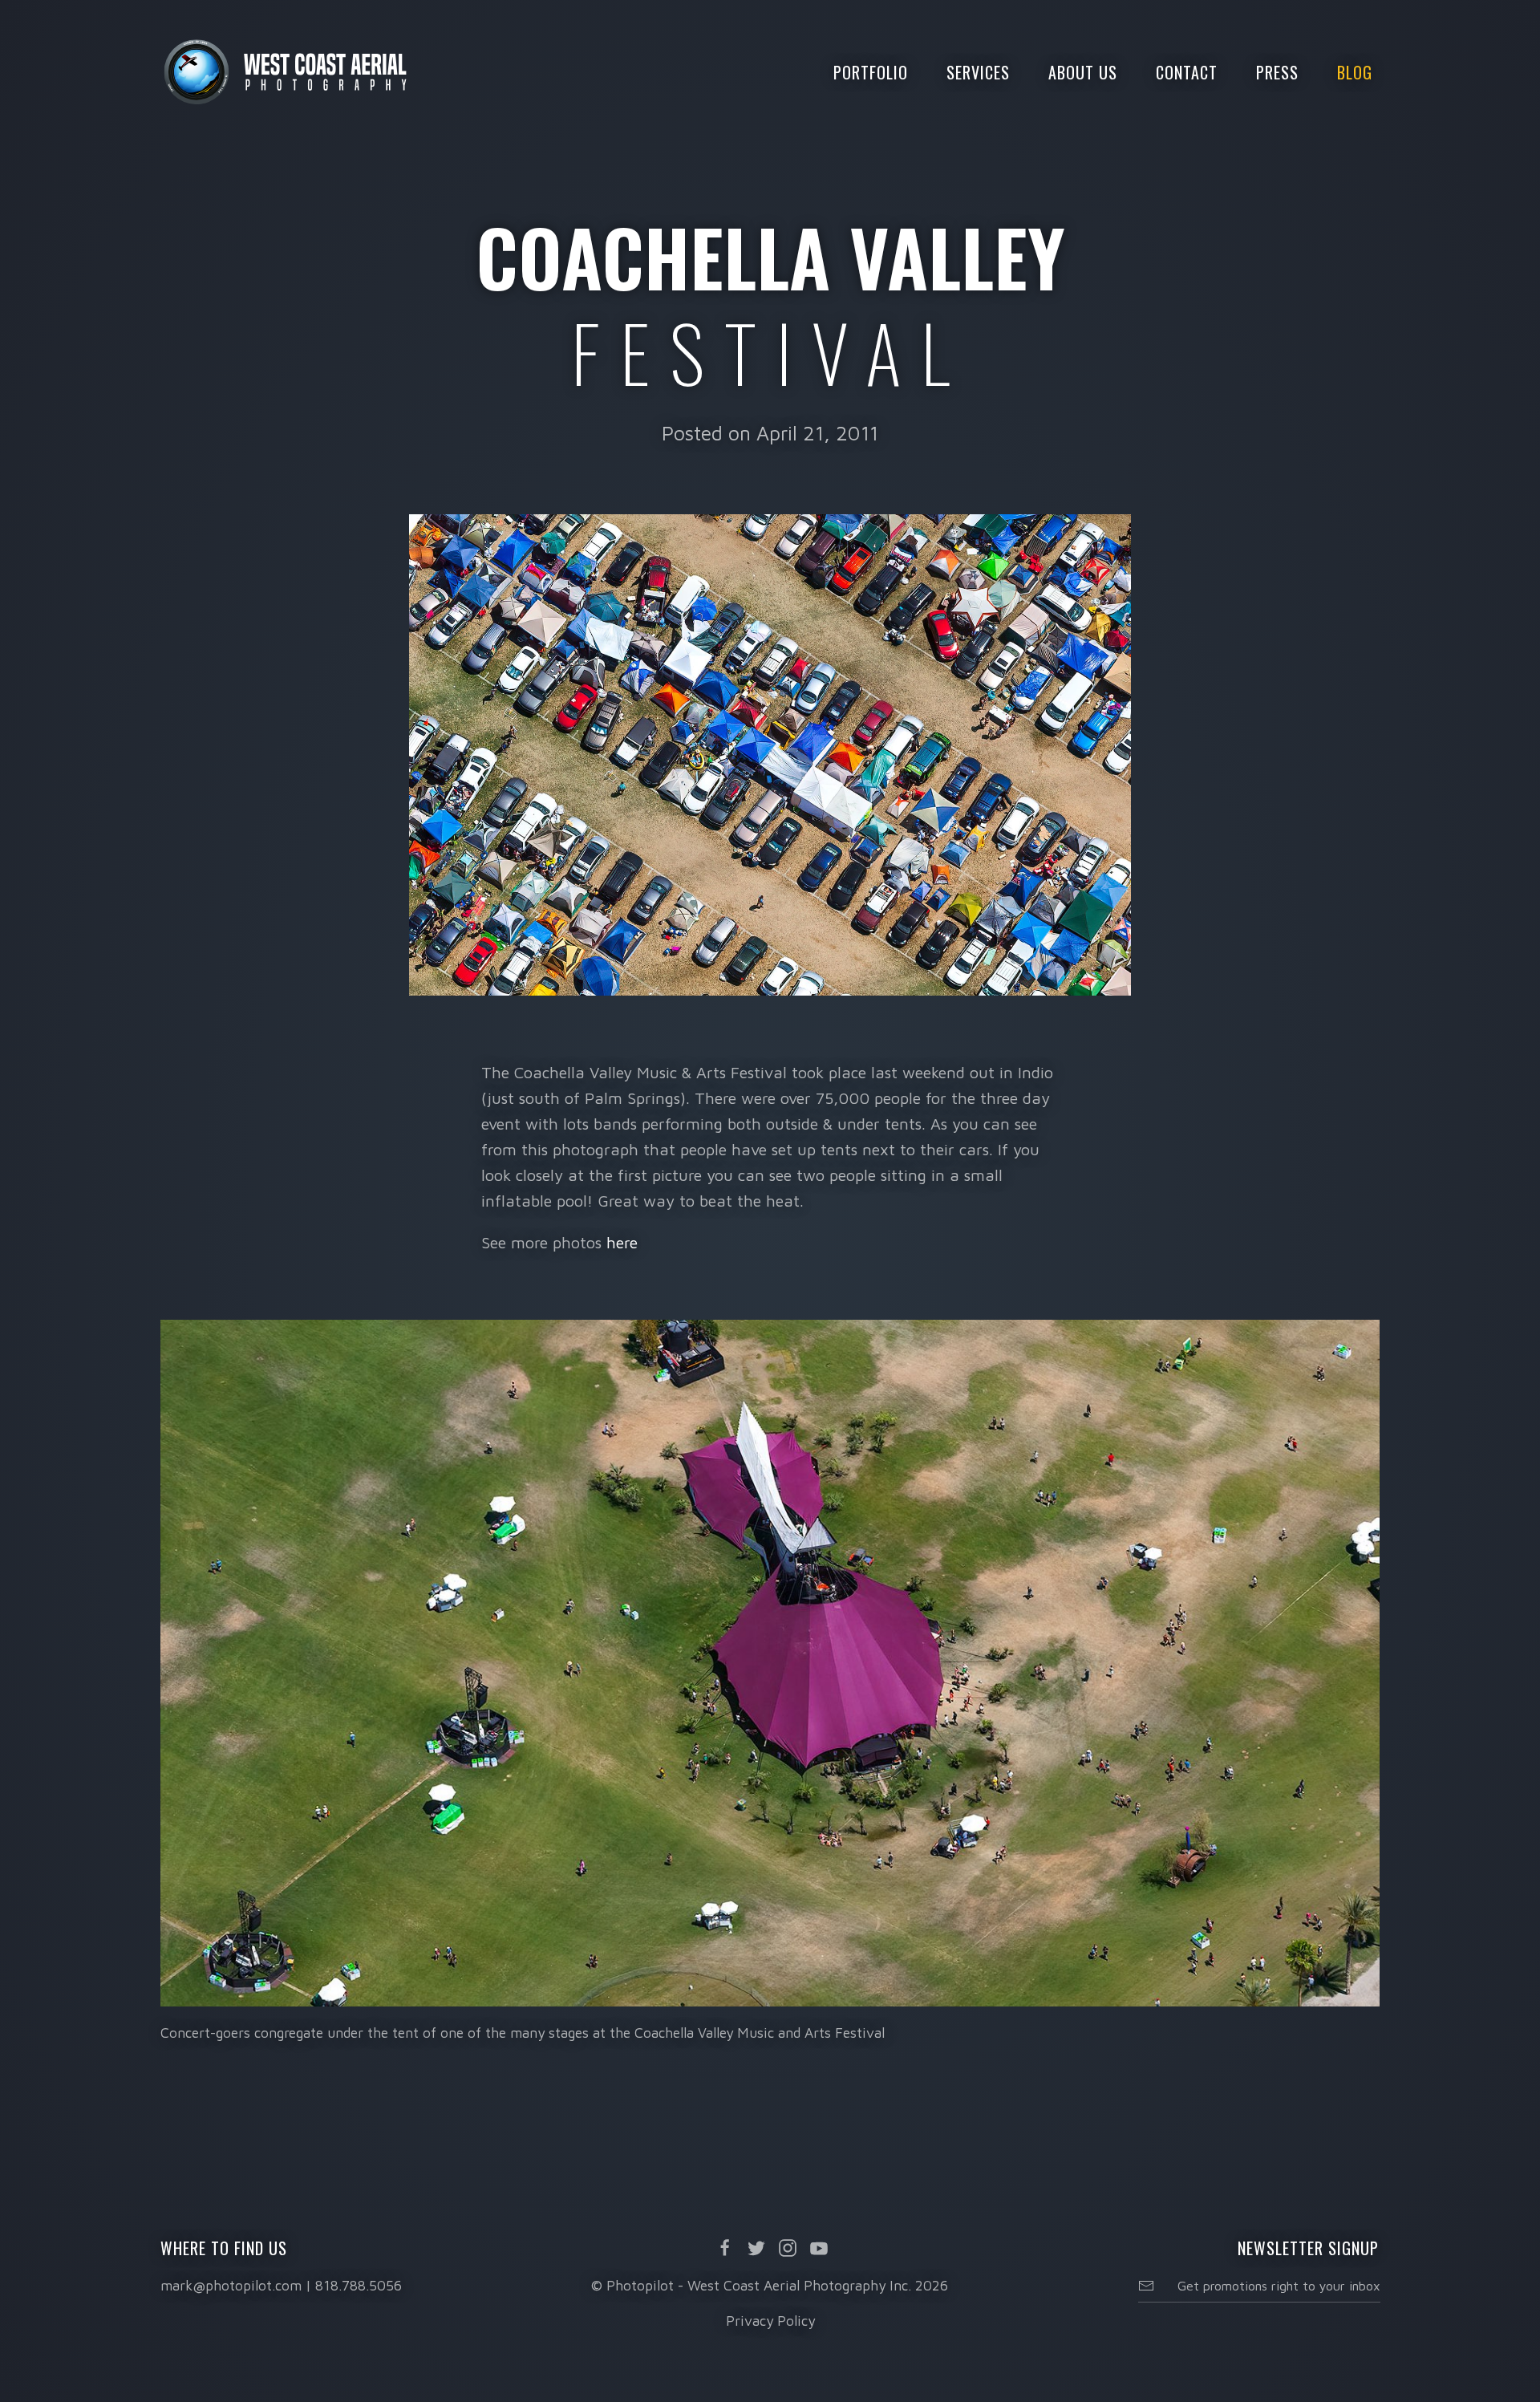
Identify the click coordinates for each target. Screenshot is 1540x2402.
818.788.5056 (359, 2285)
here (622, 1242)
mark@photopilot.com (231, 2285)
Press (1277, 72)
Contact (1187, 72)
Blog (1355, 72)
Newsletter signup (1308, 2248)
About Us (1083, 72)
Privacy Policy (770, 2321)
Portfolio (871, 72)
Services (978, 72)
